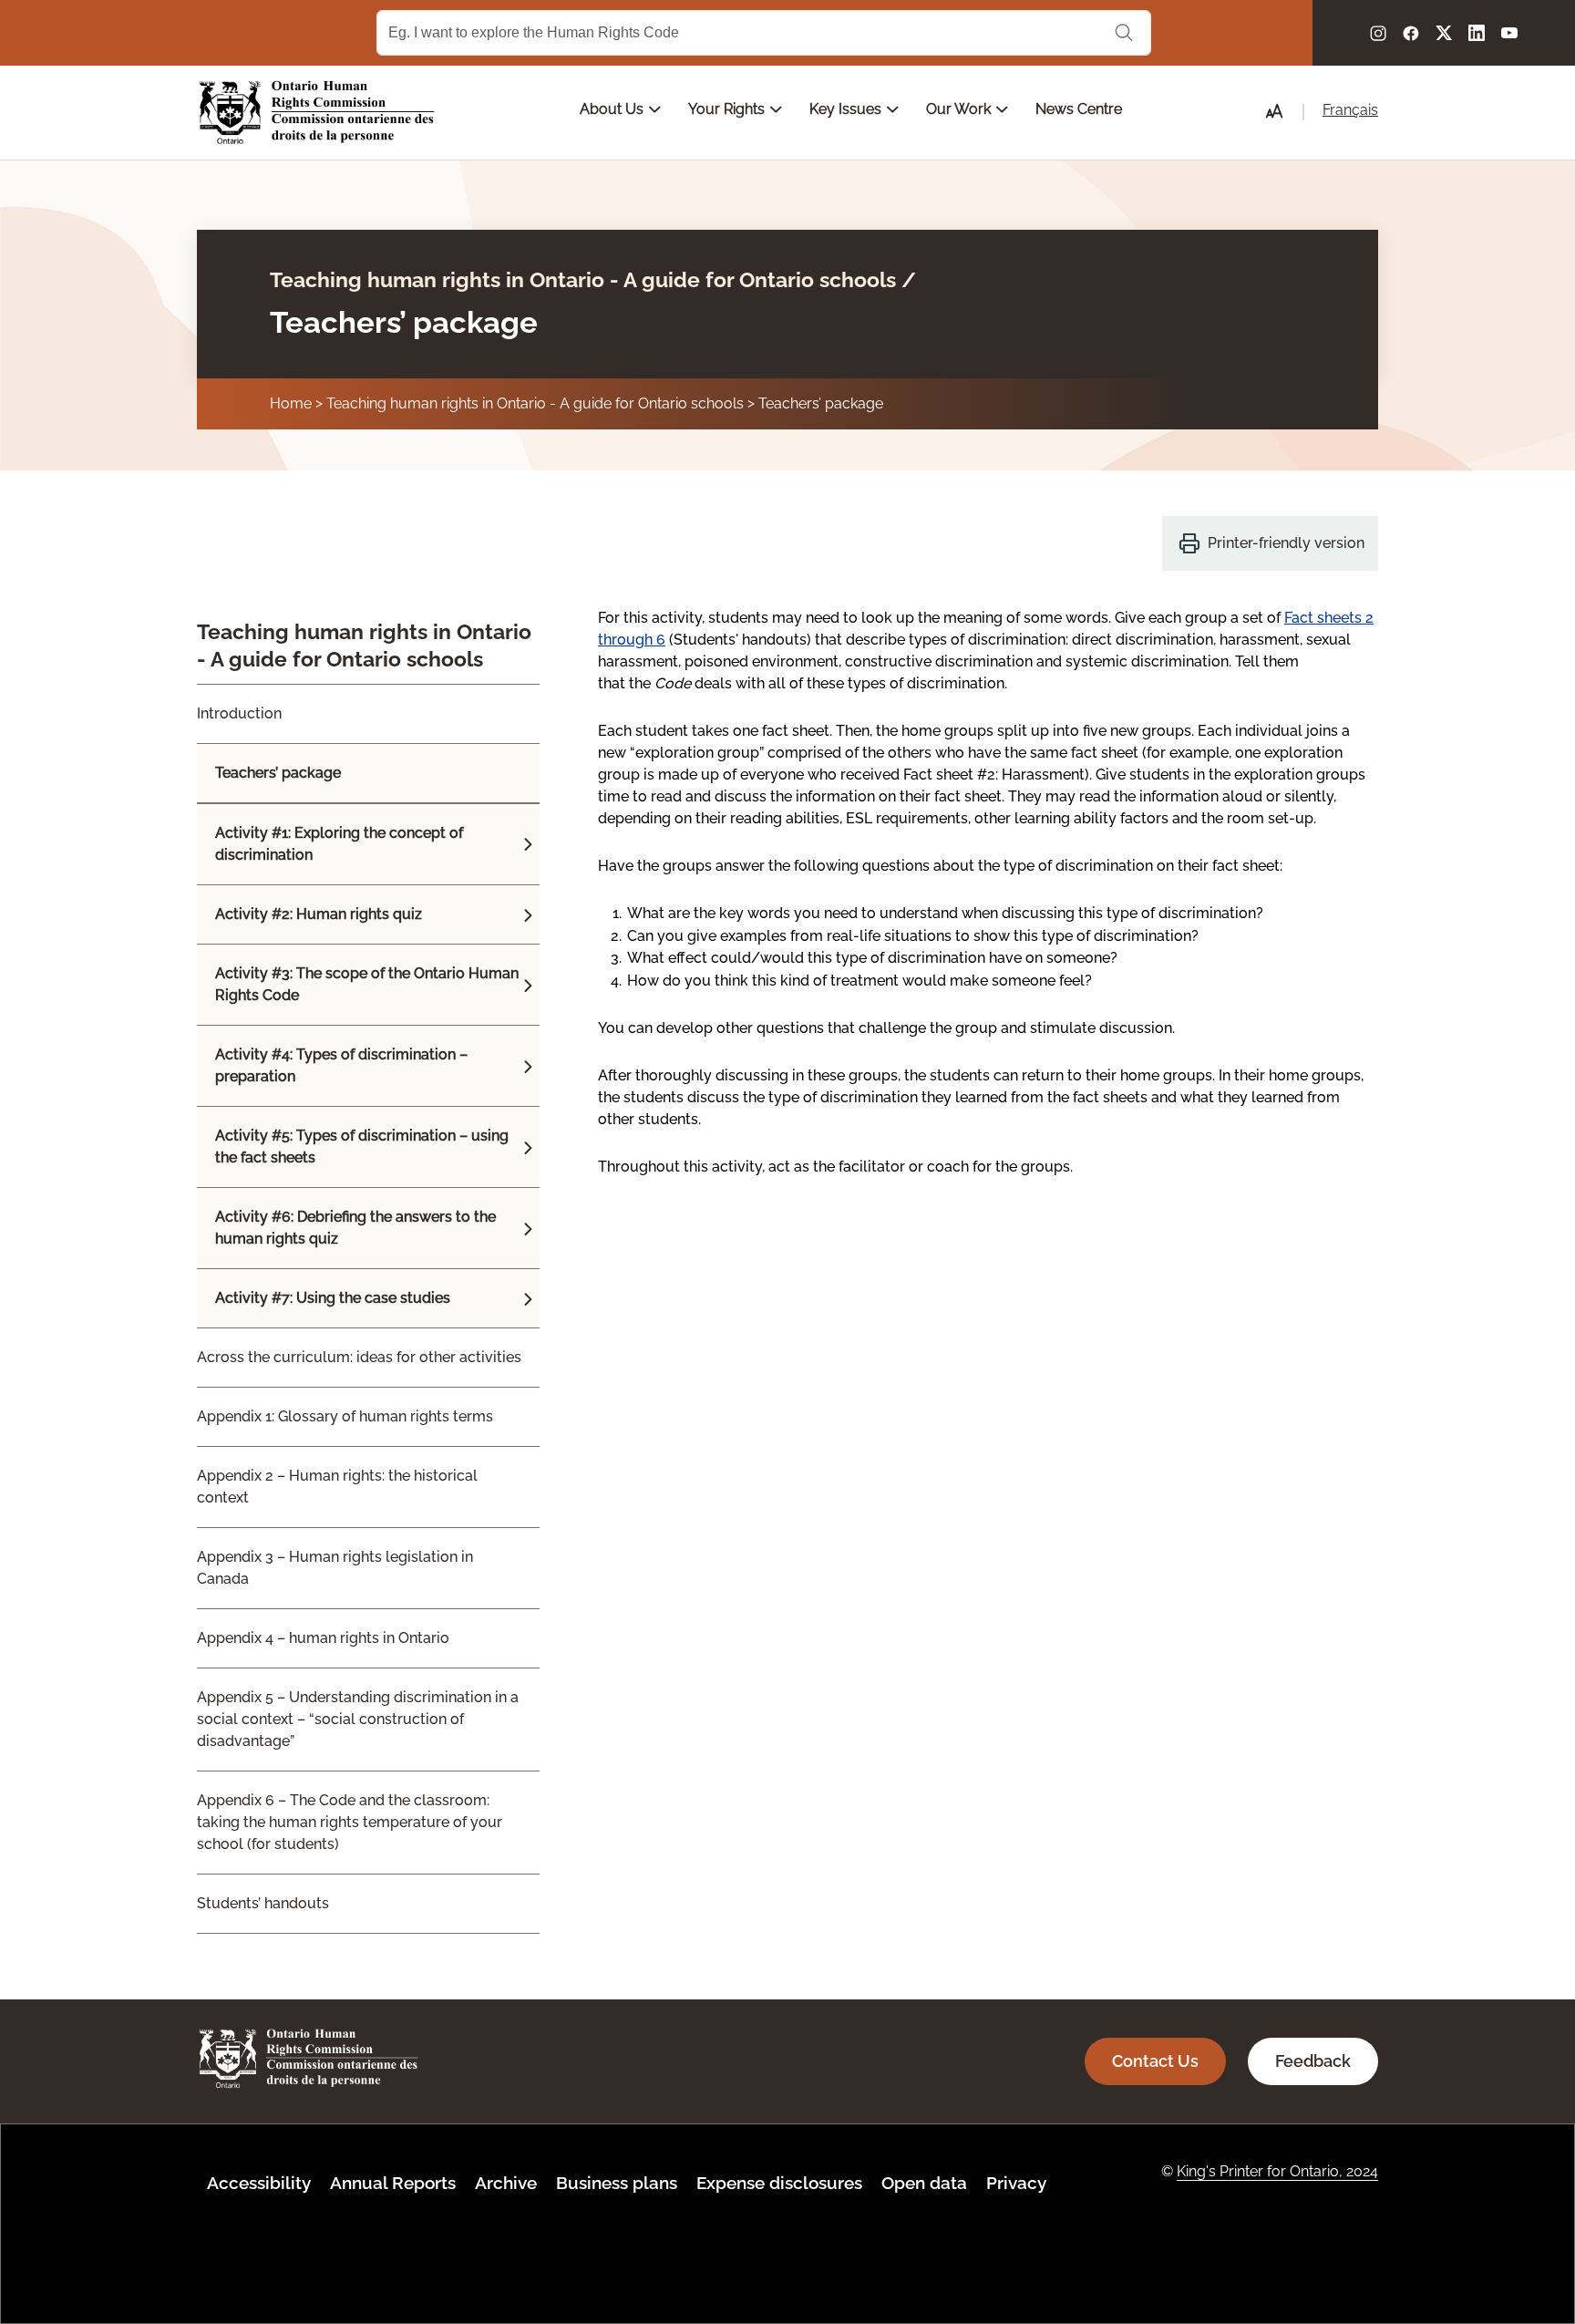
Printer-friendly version (1286, 543)
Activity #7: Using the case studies (333, 1298)
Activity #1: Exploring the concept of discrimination (339, 844)
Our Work (960, 109)
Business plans (617, 2183)
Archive (506, 2183)
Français (1350, 110)
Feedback (1313, 2061)
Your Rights (728, 109)
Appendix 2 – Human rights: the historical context (337, 1487)
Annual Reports (393, 2183)
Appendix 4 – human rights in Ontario (323, 1638)
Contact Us (1155, 2061)
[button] (1274, 111)
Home (291, 403)
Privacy (1016, 2183)
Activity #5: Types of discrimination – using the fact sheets (362, 1147)
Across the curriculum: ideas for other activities (359, 1357)
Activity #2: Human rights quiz (319, 914)
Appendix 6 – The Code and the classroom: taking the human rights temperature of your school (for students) (350, 1822)
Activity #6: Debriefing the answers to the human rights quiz (355, 1228)
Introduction (239, 713)
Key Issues (847, 109)
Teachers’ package (821, 403)
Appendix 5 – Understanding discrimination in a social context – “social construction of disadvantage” (358, 1719)
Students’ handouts (263, 1903)
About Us (613, 109)
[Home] (317, 113)
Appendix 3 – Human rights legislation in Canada (335, 1568)
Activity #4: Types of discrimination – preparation (341, 1065)
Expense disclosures (779, 2183)
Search (1124, 33)
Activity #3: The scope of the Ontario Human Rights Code (367, 984)
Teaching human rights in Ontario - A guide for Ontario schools (535, 403)
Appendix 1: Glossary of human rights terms (345, 1416)
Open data (924, 2183)
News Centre (1079, 109)
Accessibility (259, 2183)
